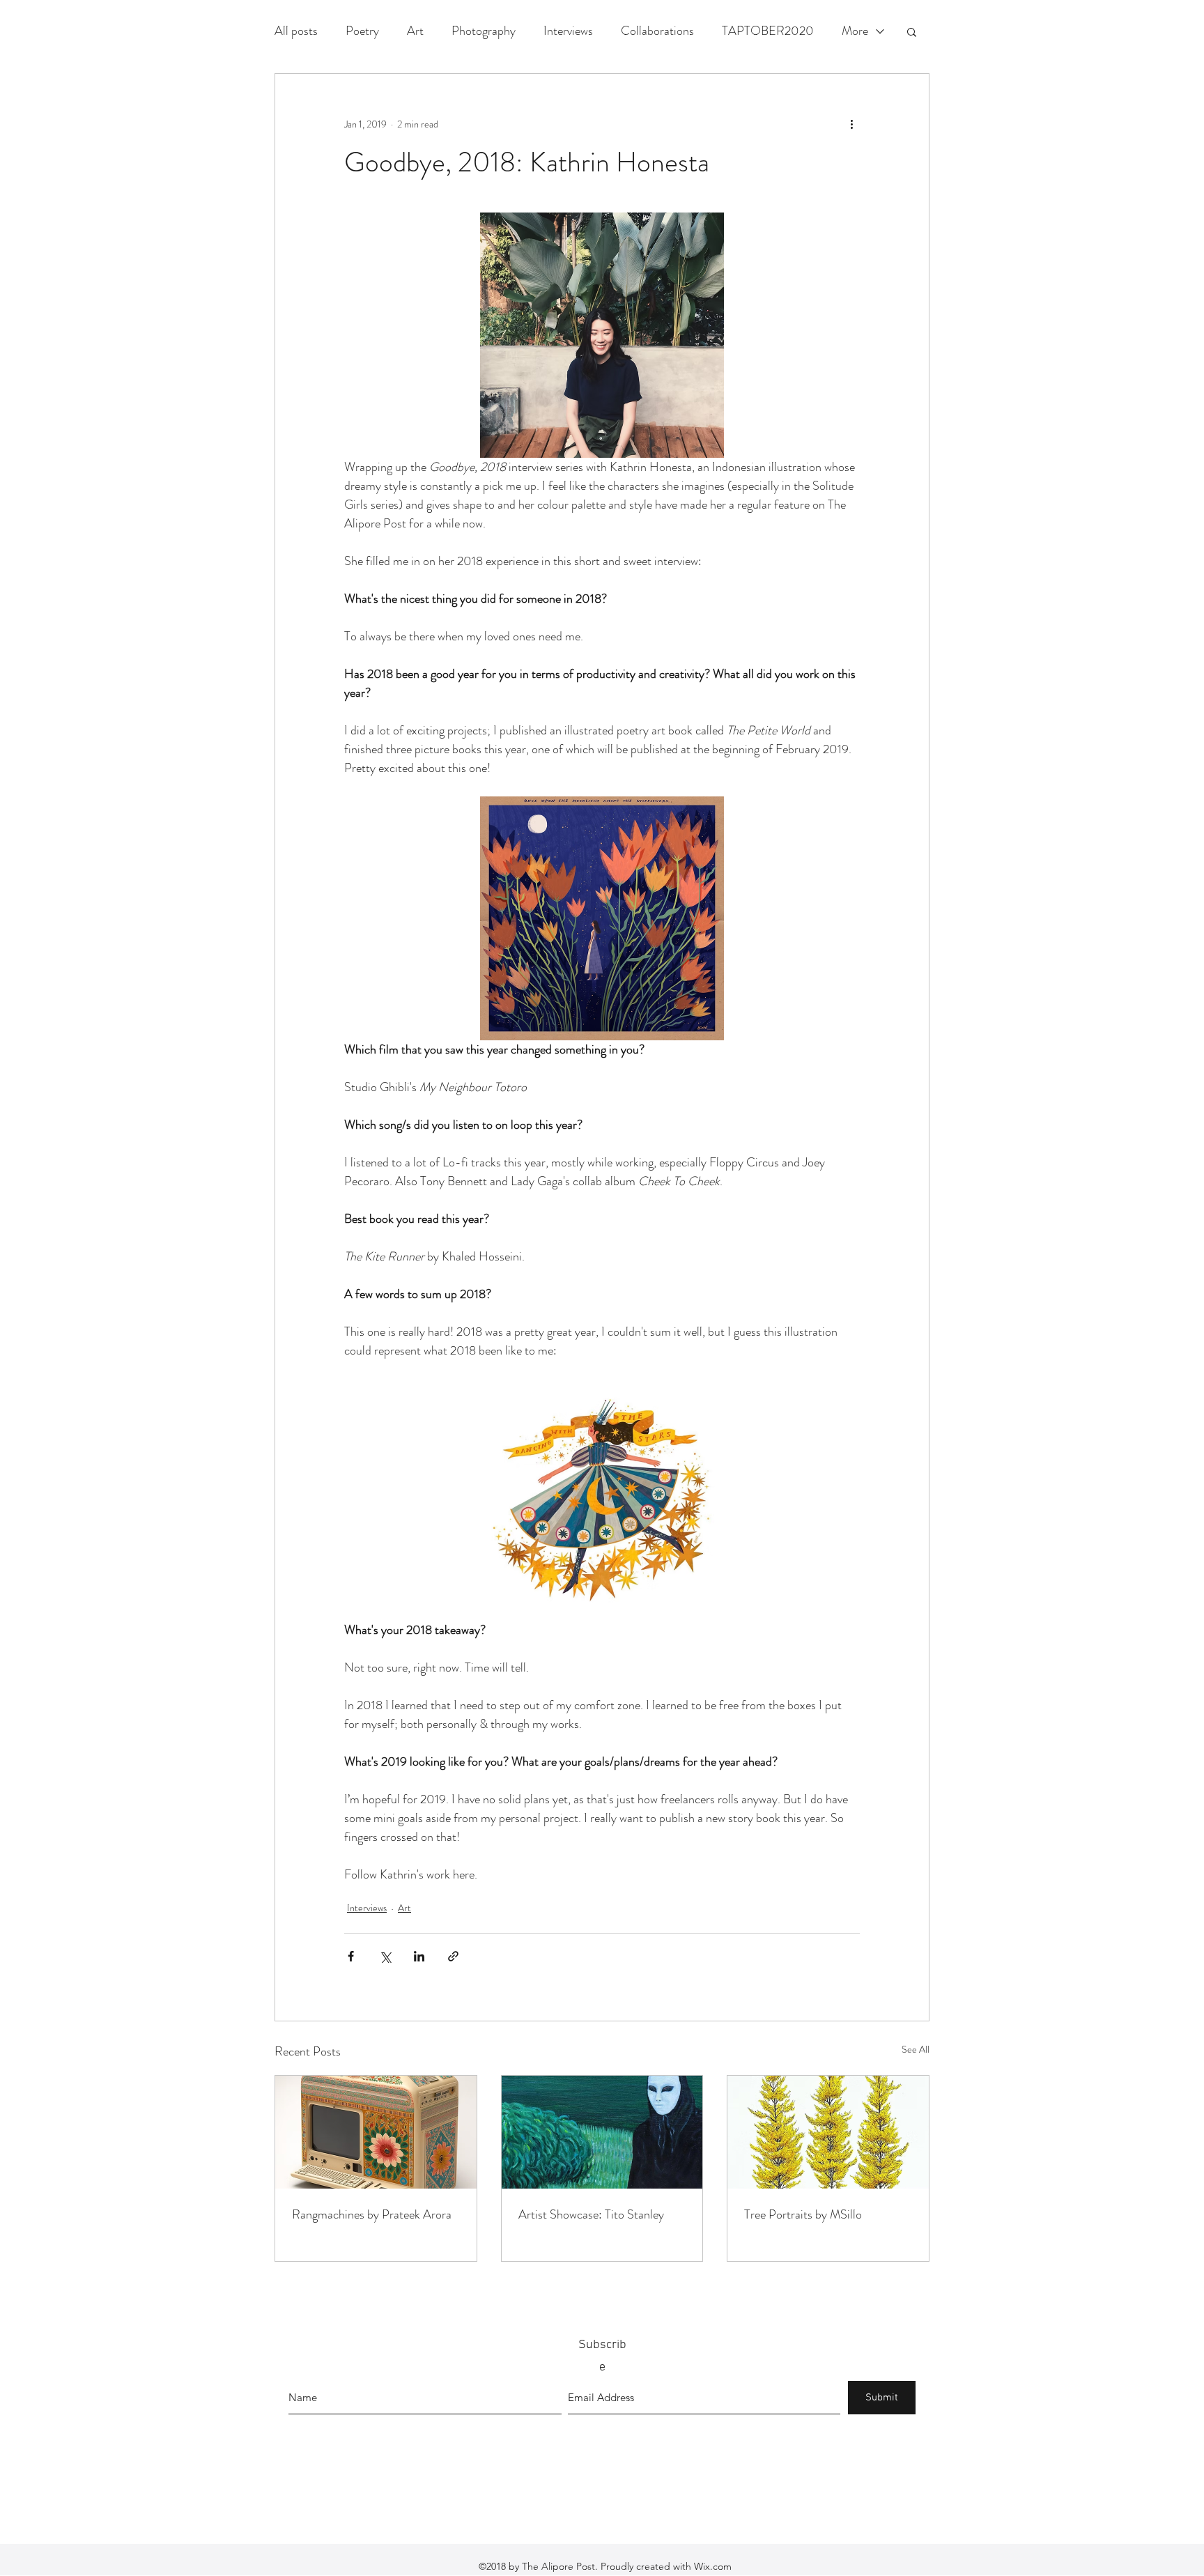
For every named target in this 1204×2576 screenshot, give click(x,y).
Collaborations (657, 31)
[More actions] (851, 124)
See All (916, 2049)
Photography (484, 31)
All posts (296, 31)
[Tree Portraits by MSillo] (828, 2132)
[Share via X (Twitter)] (385, 1956)
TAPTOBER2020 (768, 31)
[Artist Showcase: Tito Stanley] (602, 2132)
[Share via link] (453, 1956)
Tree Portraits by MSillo (803, 2214)
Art (415, 31)
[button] (912, 31)
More (855, 31)
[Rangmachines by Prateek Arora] (376, 2132)
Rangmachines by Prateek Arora (372, 2214)
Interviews (568, 31)
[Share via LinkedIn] (419, 1956)
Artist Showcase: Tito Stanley (591, 2214)
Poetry (362, 31)
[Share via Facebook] (351, 1956)
